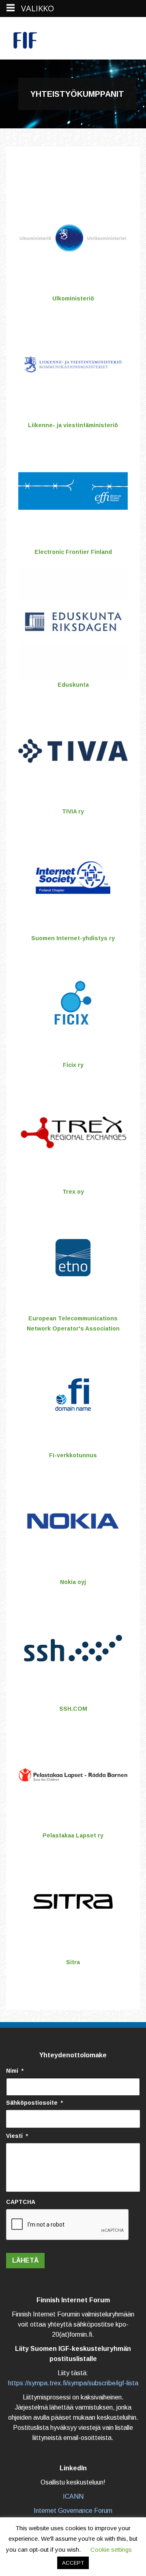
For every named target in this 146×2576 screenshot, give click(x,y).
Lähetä (25, 2260)
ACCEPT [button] (73, 2563)
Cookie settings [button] (111, 2549)
